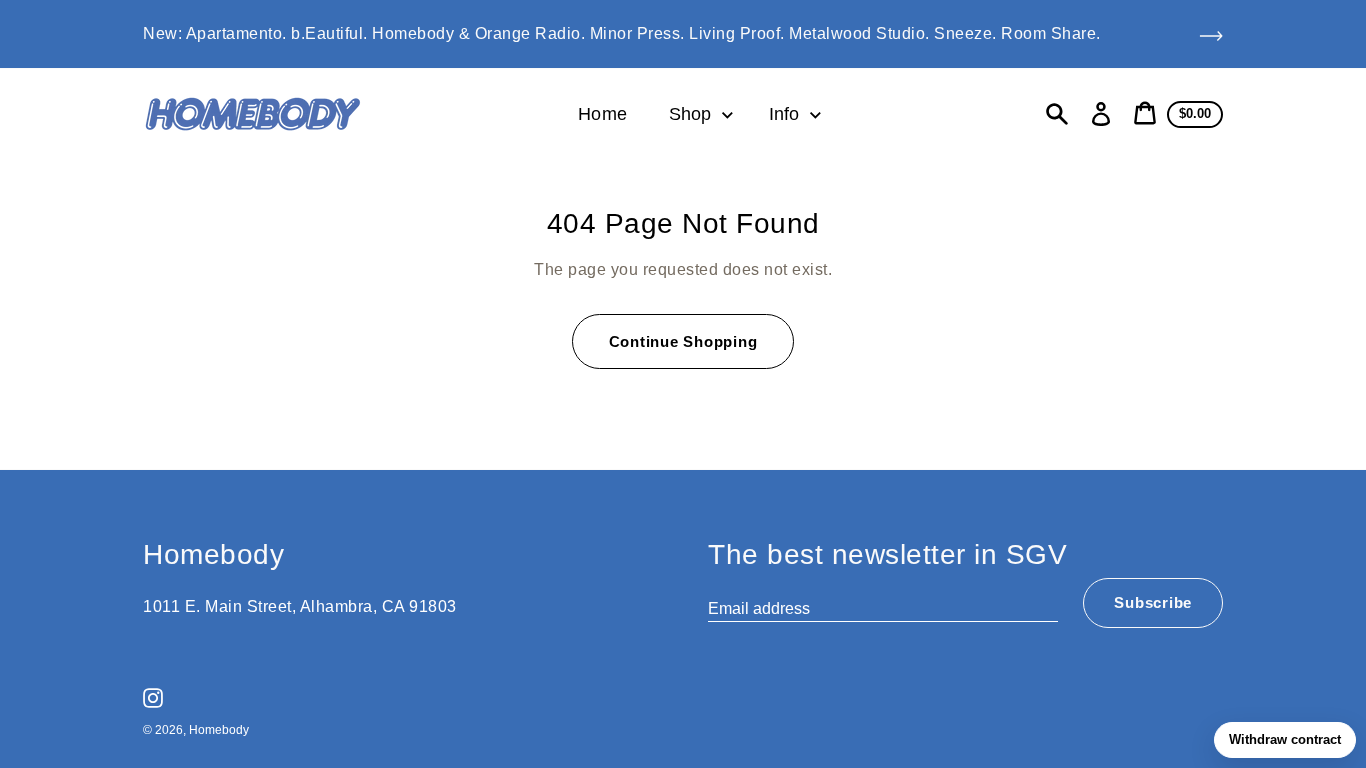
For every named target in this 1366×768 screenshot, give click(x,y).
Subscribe (1153, 602)
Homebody (219, 730)
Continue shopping (683, 341)
